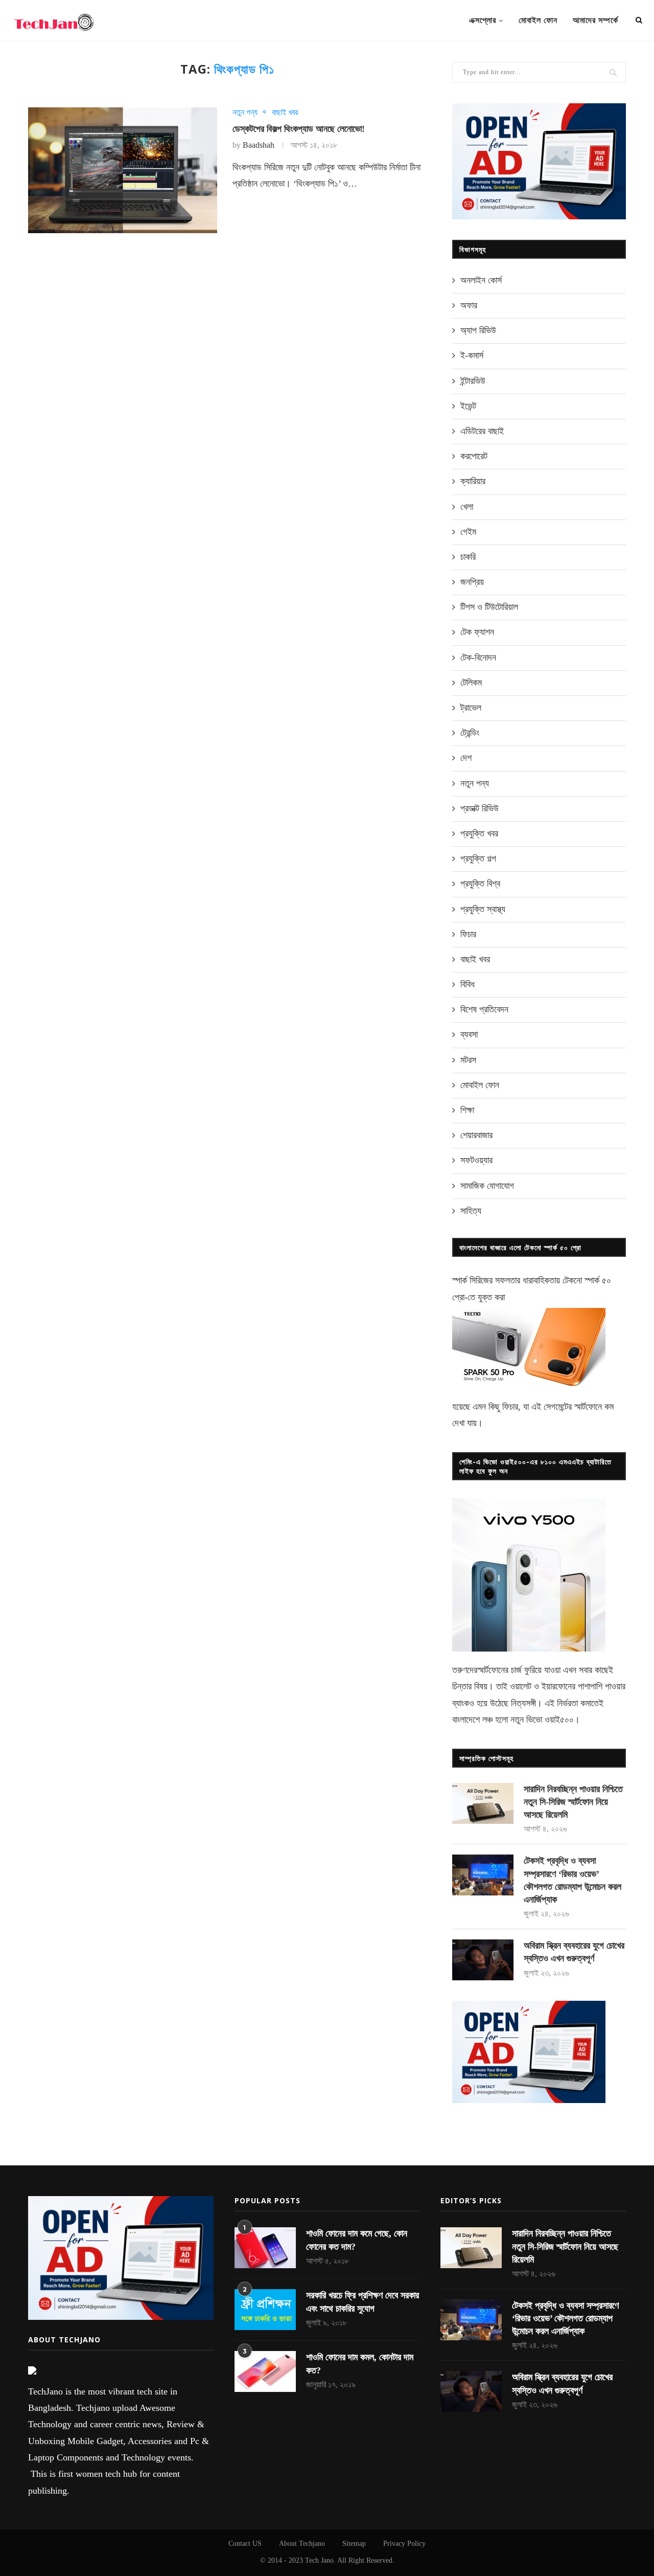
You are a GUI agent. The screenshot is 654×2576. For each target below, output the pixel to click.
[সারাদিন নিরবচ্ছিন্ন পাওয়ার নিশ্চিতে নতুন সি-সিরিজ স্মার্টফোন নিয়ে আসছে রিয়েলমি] (483, 1803)
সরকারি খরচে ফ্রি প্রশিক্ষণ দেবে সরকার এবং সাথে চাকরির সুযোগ (363, 2302)
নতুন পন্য (245, 112)
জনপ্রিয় (472, 582)
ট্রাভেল (471, 708)
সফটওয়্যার (476, 1160)
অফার (469, 305)
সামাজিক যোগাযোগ (487, 1186)
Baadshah (259, 145)
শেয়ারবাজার (476, 1135)
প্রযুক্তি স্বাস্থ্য (483, 909)
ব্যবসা (469, 1034)
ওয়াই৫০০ (559, 1720)
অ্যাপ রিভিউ (478, 330)
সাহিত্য (471, 1211)
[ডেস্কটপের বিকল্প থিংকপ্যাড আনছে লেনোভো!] (123, 171)
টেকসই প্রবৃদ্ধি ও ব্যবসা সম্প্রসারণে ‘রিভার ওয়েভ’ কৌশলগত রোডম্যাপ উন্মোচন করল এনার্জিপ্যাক (573, 1880)
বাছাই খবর (285, 112)
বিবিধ (468, 984)
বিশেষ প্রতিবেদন (484, 1009)
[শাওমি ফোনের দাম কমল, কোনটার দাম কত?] (265, 2371)
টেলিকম (471, 683)
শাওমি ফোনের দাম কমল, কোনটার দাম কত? (360, 2364)
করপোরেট (474, 456)
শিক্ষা (467, 1110)
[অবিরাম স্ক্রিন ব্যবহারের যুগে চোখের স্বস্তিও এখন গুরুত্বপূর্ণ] (483, 1960)
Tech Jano (319, 2560)
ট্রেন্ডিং (470, 733)
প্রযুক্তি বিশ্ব (480, 884)
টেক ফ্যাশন (477, 632)
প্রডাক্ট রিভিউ (480, 808)
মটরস (468, 1060)
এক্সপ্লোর (483, 20)
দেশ (466, 758)
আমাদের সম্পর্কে (595, 20)
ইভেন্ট (468, 406)
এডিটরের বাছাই (482, 431)
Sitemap (354, 2544)
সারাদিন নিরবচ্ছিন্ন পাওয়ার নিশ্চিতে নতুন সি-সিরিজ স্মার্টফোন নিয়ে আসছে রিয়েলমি (573, 1802)
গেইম (468, 532)
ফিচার (468, 934)
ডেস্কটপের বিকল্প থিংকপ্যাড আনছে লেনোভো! (299, 129)
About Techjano (302, 2544)
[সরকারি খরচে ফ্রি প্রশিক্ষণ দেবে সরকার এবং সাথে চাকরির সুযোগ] (265, 2310)
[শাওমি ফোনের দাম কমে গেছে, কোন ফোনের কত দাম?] (265, 2248)
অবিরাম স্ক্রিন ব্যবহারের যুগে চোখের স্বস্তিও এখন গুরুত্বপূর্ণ (574, 1952)
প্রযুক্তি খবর (479, 833)
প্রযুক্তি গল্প (478, 858)
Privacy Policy (404, 2544)
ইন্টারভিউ (473, 381)
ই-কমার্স (472, 355)
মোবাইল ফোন (538, 20)
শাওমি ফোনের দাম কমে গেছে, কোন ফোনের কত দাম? (357, 2240)
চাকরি (468, 557)
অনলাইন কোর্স (481, 280)
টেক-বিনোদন (478, 658)
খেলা (467, 507)
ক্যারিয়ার (473, 481)
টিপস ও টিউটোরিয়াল (489, 607)
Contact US (245, 2544)
